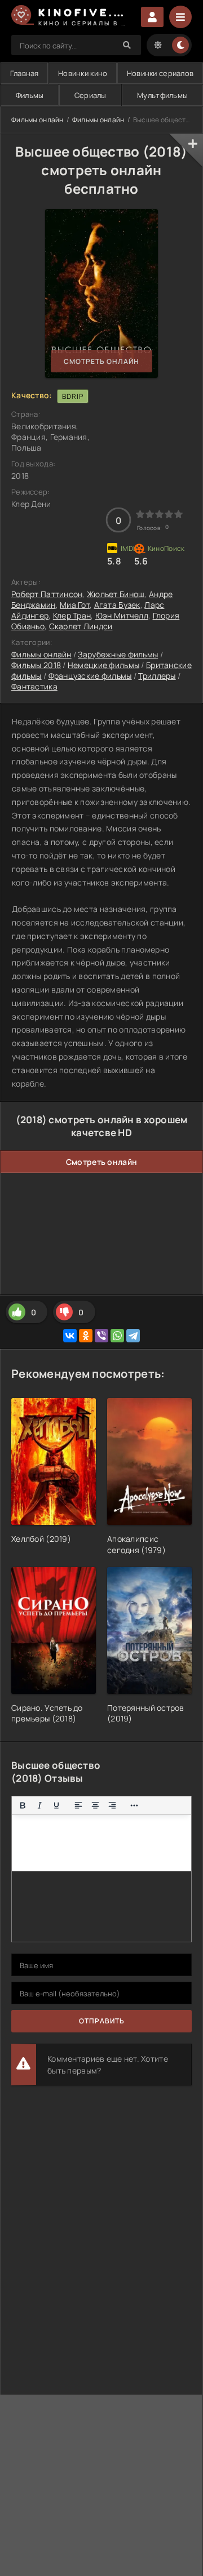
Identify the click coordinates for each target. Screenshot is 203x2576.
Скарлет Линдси (81, 626)
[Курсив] (39, 1805)
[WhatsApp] (117, 1336)
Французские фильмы (90, 676)
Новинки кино (83, 73)
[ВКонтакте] (70, 1336)
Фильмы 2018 (36, 665)
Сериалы (91, 95)
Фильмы (30, 95)
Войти (152, 17)
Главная (25, 73)
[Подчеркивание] (56, 1805)
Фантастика (34, 686)
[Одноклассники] (86, 1336)
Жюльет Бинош (116, 594)
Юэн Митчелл (122, 615)
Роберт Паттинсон (47, 594)
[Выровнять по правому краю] (112, 1805)
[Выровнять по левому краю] (78, 1805)
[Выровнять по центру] (95, 1805)
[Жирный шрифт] (23, 1805)
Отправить (102, 2021)
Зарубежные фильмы (118, 654)
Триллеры (157, 676)
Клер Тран (72, 615)
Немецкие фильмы (103, 665)
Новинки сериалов (160, 73)
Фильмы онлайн (37, 120)
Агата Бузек (117, 605)
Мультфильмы (162, 95)
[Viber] (101, 1336)
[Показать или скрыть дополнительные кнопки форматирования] (134, 1805)
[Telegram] (133, 1336)
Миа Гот (75, 605)
